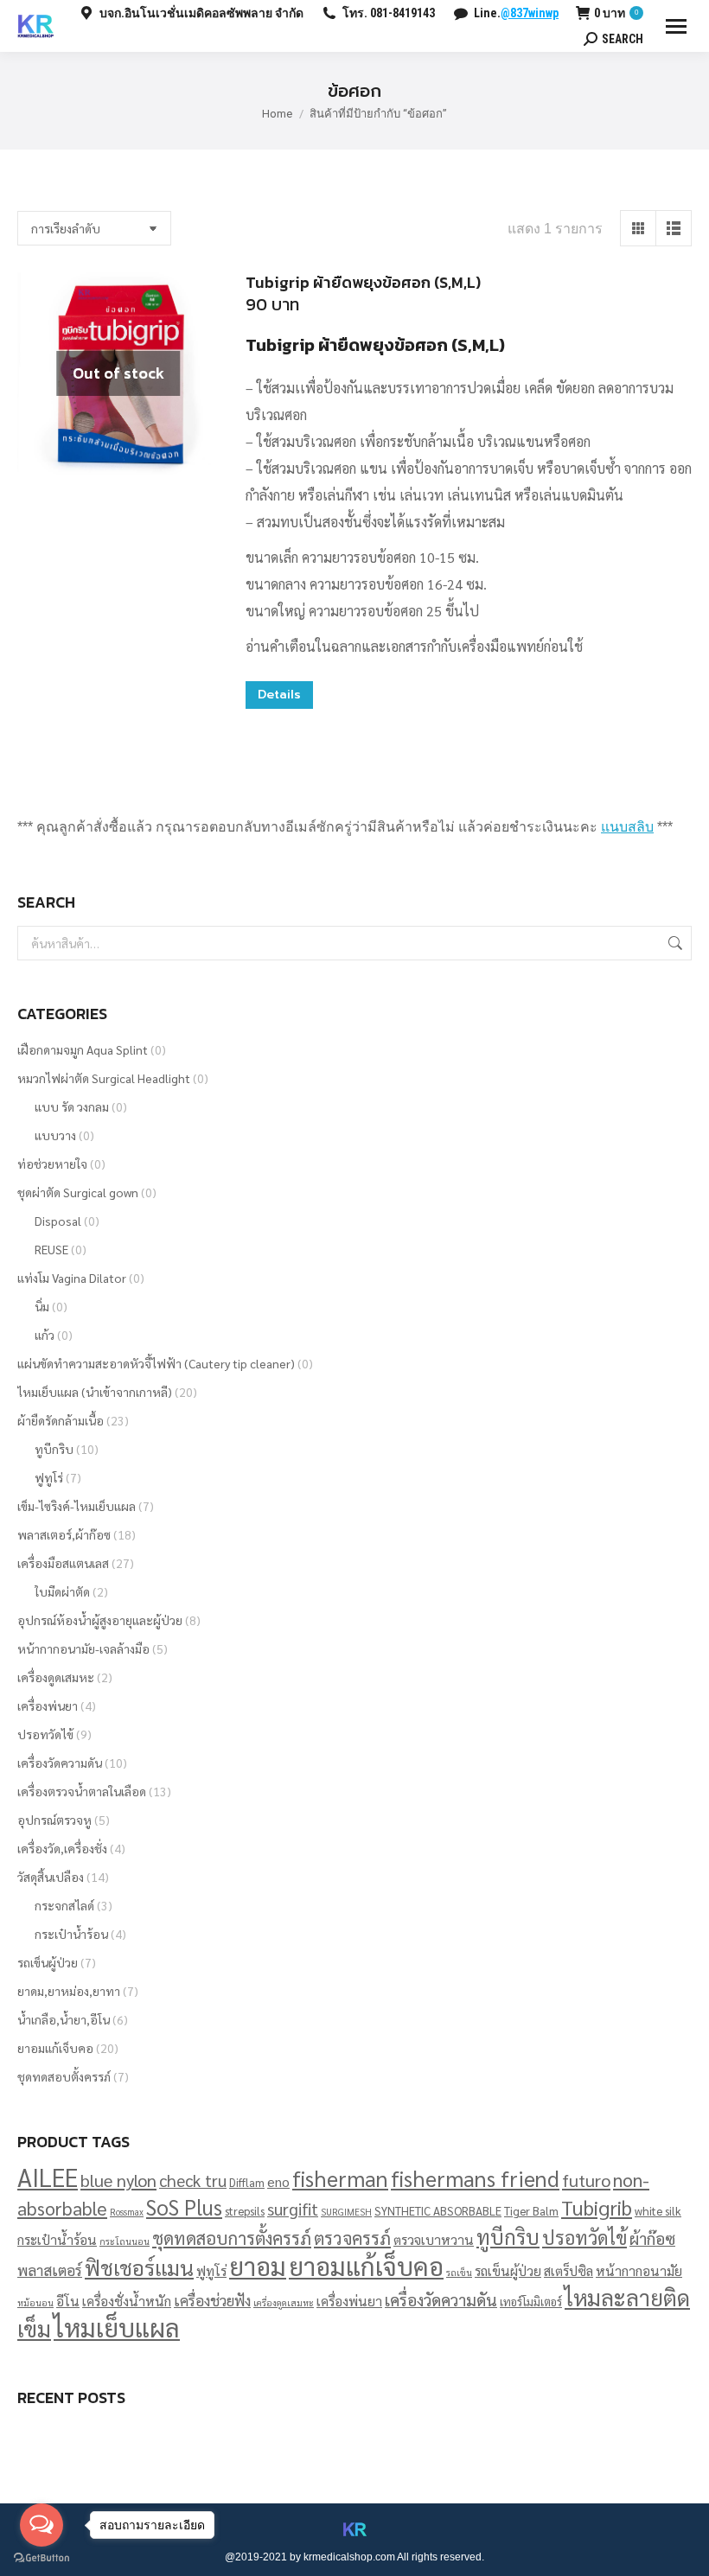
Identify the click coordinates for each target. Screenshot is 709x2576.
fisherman (340, 2178)
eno (278, 2181)
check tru (193, 2180)
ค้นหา (674, 943)
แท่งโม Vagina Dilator (72, 1278)
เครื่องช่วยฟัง (212, 2300)
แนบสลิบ (627, 827)
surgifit (293, 2209)
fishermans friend (475, 2178)
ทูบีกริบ (54, 1449)
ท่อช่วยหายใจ (52, 1164)
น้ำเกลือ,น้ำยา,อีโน (64, 2019)
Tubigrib (597, 2207)
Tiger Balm (531, 2211)
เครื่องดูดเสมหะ (56, 1677)
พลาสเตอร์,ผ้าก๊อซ (64, 1534)
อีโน (68, 2301)
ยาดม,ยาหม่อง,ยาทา (69, 1991)
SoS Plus (184, 2207)
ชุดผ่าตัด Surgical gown (78, 1192)
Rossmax (127, 2212)
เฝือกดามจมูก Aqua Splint (83, 1049)
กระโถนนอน (125, 2241)
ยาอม (258, 2266)
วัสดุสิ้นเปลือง (51, 1877)
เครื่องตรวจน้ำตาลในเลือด (82, 1791)
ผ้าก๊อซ (652, 2238)
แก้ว (45, 1335)
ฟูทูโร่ (49, 1477)
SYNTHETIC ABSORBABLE (438, 2211)
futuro (586, 2180)
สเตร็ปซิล (568, 2270)
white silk (658, 2211)
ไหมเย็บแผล (117, 2327)
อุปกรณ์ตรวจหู (54, 1820)
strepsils (245, 2211)
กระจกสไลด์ (64, 1905)
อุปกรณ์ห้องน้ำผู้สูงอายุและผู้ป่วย (100, 1620)
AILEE (48, 2177)
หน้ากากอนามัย (639, 2270)
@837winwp (530, 13)
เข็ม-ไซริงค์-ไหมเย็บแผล (77, 1506)
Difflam (247, 2182)
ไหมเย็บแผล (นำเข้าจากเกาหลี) (95, 1392)
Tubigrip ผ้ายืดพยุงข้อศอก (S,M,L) (363, 282)
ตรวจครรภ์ (352, 2238)
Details (279, 695)
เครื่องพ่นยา (48, 1706)
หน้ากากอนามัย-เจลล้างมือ (83, 1648)
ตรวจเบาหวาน (434, 2239)
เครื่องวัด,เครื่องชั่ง (62, 1848)
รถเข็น (459, 2272)
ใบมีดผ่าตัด (62, 1591)
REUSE (51, 1249)
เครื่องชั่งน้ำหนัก (127, 2301)
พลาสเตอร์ (50, 2270)
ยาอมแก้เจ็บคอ (55, 2048)
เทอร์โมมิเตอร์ (531, 2302)
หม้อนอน (35, 2302)
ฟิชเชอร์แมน (139, 2267)
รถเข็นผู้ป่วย (48, 1962)
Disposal (58, 1221)
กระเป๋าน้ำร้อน (71, 1934)
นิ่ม (42, 1306)
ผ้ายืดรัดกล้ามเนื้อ (61, 1420)
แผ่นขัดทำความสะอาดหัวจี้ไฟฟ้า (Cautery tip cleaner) (156, 1363)
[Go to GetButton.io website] (42, 2558)
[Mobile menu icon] (676, 26)
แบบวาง (55, 1135)
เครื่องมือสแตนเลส (63, 1563)
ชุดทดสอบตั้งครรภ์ (64, 2076)
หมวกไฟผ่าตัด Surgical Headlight (104, 1078)
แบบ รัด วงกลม (72, 1106)
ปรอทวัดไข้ (45, 1734)
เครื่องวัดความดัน (60, 1763)
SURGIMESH (346, 2212)
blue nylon (118, 2180)
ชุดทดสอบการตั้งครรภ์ (232, 2238)
